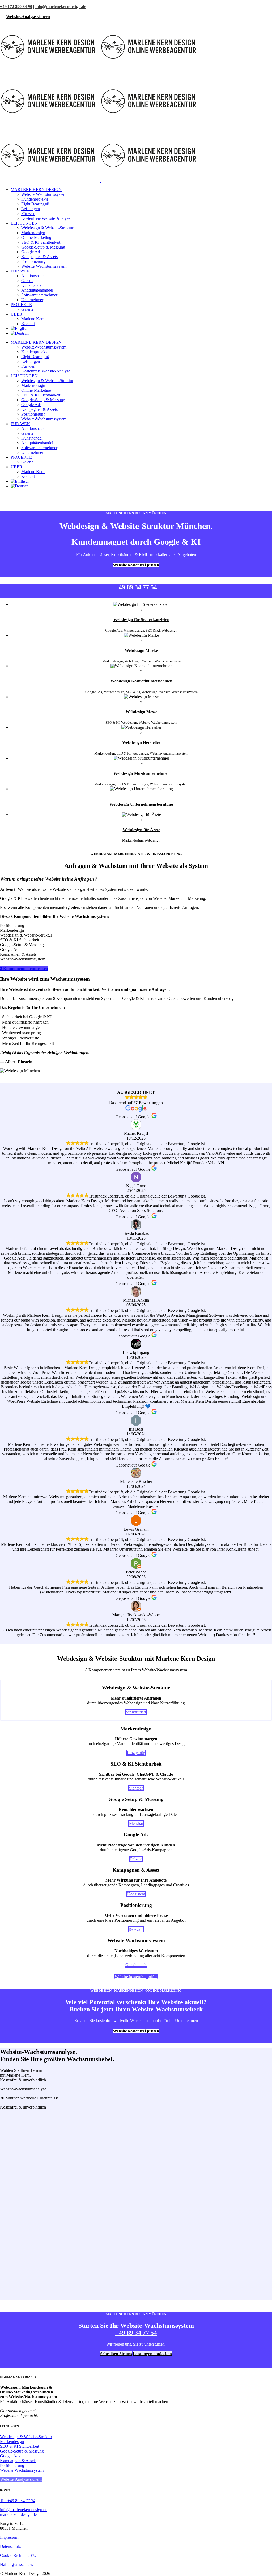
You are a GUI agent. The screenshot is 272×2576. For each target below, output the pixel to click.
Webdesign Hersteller (141, 742)
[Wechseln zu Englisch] (20, 328)
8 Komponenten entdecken (24, 969)
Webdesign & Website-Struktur (26, 2437)
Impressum (9, 2537)
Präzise (136, 1859)
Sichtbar (136, 1788)
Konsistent (136, 1894)
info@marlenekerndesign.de (61, 7)
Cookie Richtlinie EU (18, 2555)
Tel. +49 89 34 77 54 (18, 2501)
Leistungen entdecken (152, 2354)
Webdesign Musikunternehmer (141, 773)
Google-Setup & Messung (22, 2451)
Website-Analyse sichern (28, 17)
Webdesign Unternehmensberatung (141, 804)
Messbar (136, 1823)
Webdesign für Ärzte (141, 830)
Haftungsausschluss (16, 2564)
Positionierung (12, 2465)
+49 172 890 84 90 (16, 7)
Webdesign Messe (141, 712)
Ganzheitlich (136, 1965)
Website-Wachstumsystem (22, 2470)
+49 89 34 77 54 (136, 2333)
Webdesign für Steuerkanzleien (141, 620)
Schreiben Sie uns (116, 2354)
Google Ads (10, 2456)
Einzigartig (136, 1753)
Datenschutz (10, 2546)
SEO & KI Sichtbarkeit (20, 2446)
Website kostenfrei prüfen (136, 565)
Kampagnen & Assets (18, 2461)
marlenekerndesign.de (18, 2514)
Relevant (136, 1929)
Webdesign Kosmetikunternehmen (141, 681)
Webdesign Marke (141, 650)
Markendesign (12, 2442)
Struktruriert (136, 1712)
